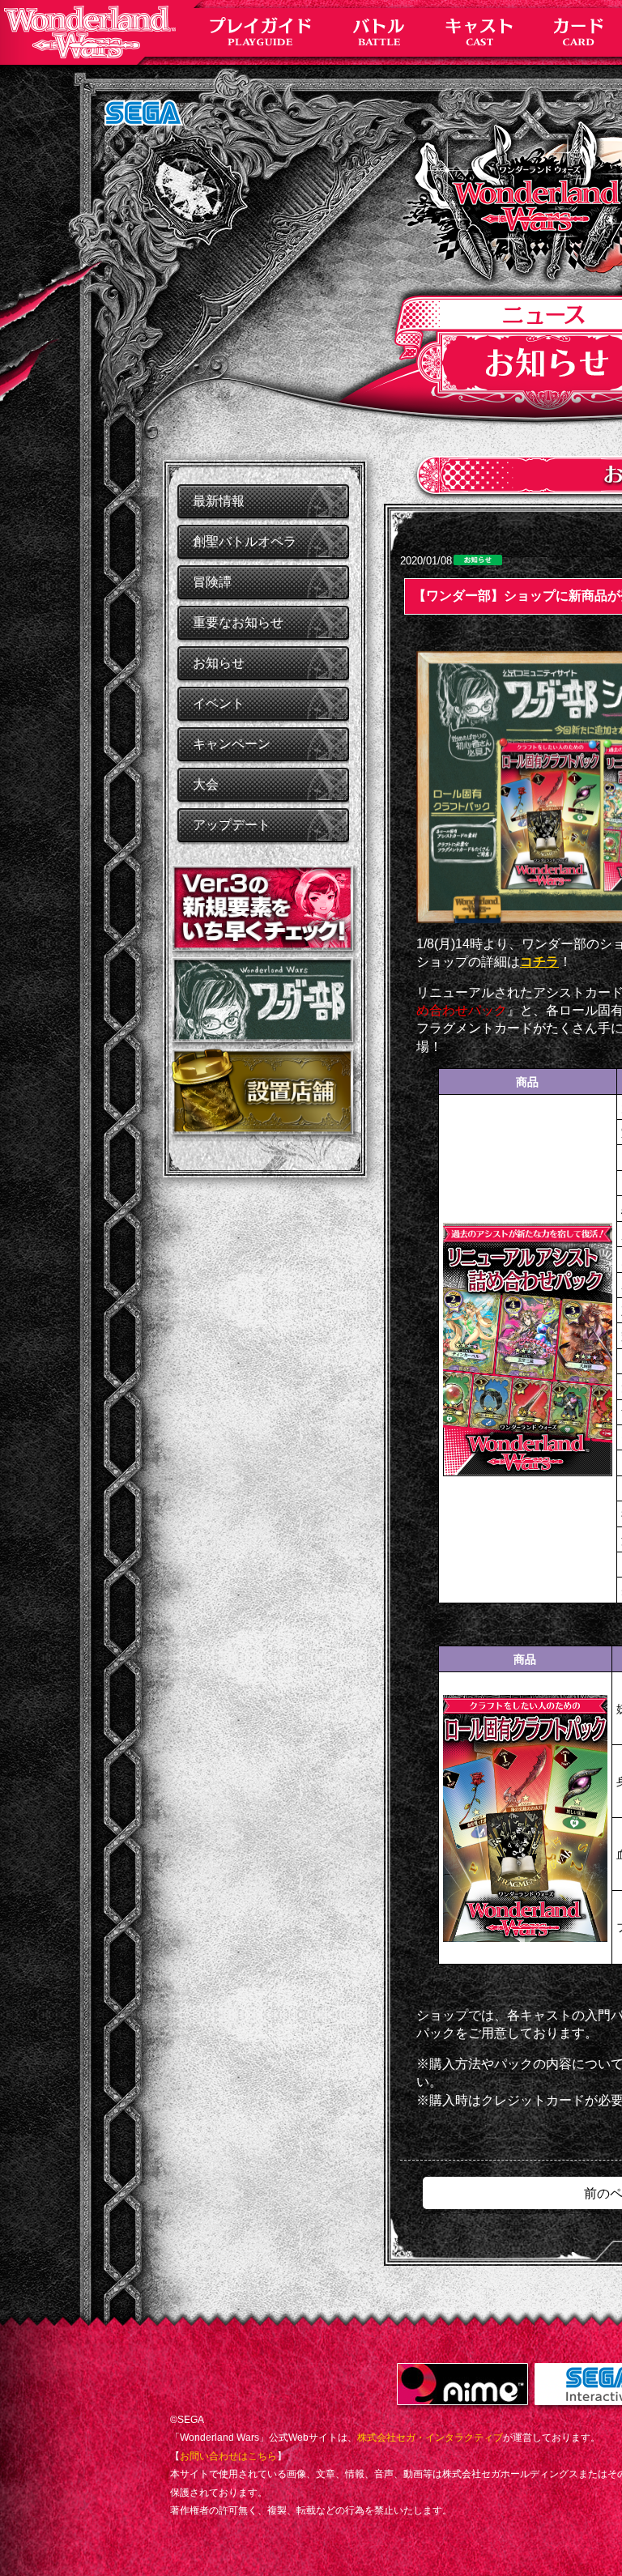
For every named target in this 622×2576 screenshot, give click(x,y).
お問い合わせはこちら (228, 2456)
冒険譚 (212, 582)
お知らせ (219, 663)
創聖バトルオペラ (245, 541)
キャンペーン (232, 744)
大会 (206, 784)
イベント (219, 703)
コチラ (539, 962)
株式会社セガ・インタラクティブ (430, 2438)
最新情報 (219, 501)
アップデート (232, 825)
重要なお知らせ (238, 622)
